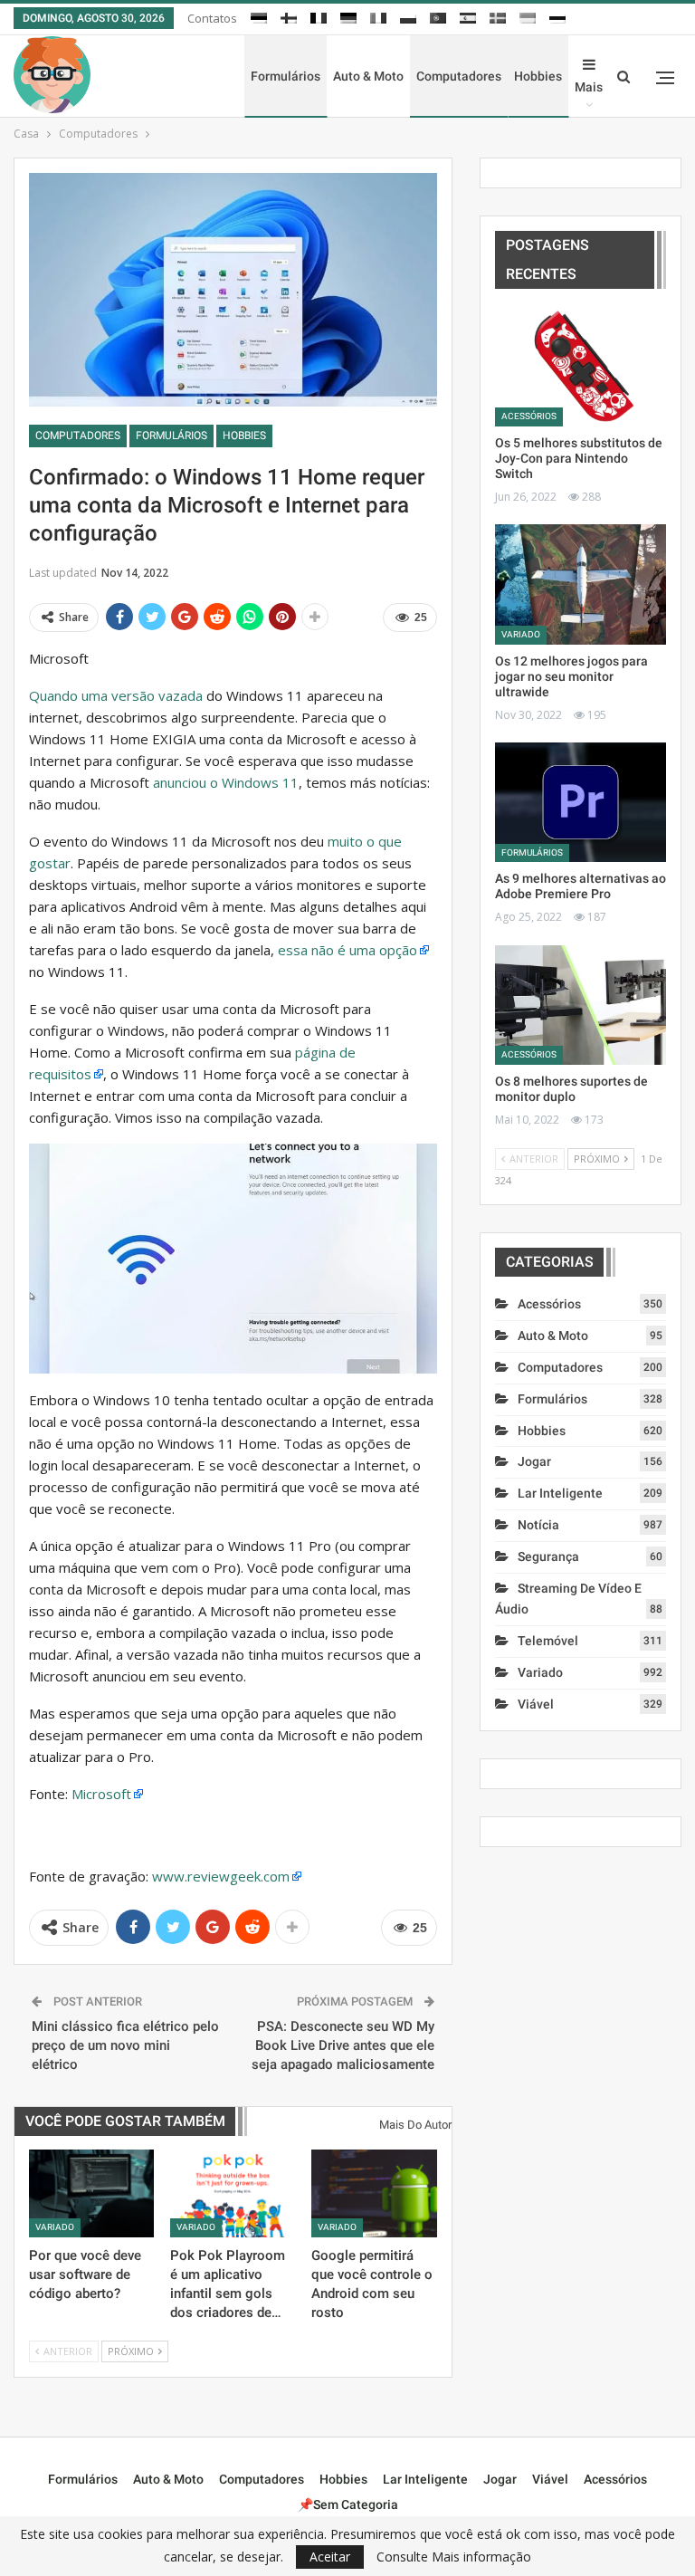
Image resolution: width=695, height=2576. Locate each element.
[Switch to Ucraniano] (528, 15)
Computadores (459, 76)
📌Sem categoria (348, 2504)
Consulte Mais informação (454, 2557)
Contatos (212, 18)
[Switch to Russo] (557, 15)
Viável (536, 1704)
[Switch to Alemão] (348, 15)
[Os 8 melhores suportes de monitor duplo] (581, 1005)
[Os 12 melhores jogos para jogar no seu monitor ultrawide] (581, 584)
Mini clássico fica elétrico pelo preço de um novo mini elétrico (125, 2045)
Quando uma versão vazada (116, 695)
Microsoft (101, 1794)
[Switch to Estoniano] (259, 15)
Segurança (548, 1556)
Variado (55, 2227)
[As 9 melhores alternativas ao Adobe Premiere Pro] (581, 802)
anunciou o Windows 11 (226, 782)
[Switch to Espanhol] (468, 15)
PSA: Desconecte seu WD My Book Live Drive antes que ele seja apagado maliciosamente (343, 2045)
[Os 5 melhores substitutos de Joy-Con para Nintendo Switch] (581, 367)
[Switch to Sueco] (498, 15)
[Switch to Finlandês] (289, 15)
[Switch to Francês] (319, 15)
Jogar (534, 1461)
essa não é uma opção (347, 950)
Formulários (286, 76)
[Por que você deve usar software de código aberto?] (91, 2193)
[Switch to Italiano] (378, 15)
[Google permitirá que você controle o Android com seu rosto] (374, 2193)
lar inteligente (560, 1493)
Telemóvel (548, 1641)
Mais (589, 87)
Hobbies (538, 76)
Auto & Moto (368, 76)
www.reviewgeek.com (221, 1876)
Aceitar (330, 2557)
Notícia (538, 1525)
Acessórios (529, 416)
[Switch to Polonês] (408, 15)
